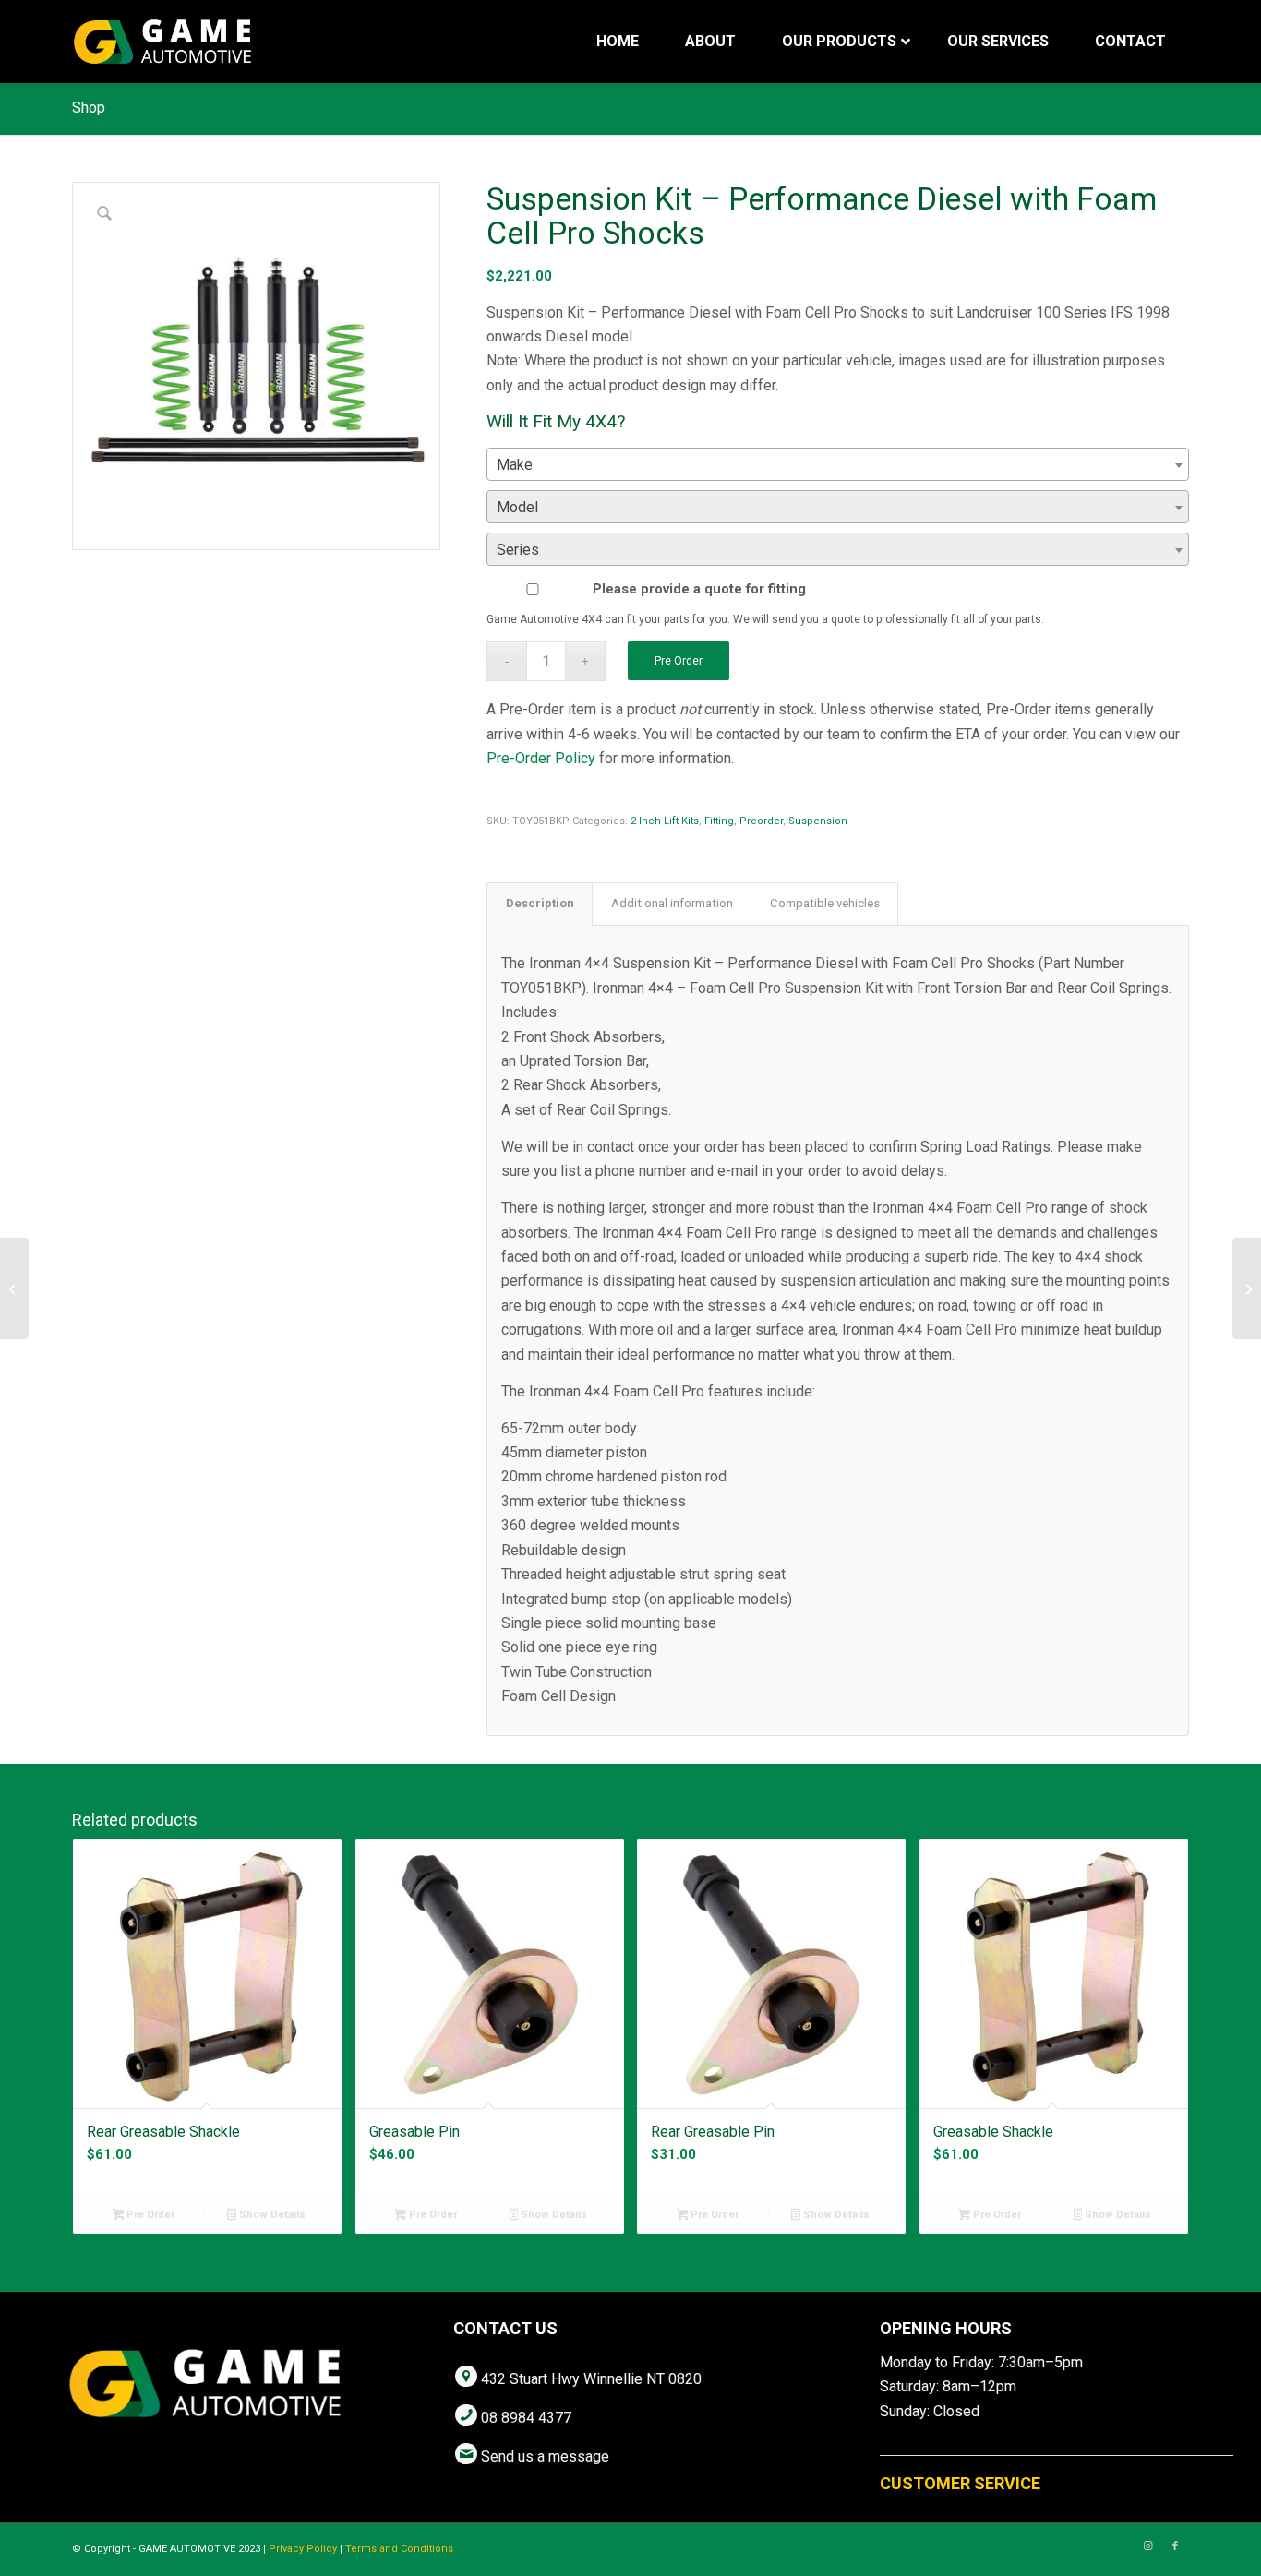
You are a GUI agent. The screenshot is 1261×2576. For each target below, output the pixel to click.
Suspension (818, 821)
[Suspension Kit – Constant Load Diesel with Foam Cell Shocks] (1247, 1288)
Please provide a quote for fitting (699, 589)
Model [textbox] (517, 507)
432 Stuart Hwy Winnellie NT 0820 (591, 2379)
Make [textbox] (515, 465)
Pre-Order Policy (541, 758)
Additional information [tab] (672, 903)
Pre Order (679, 661)
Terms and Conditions (399, 2549)
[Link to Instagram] (1147, 2546)
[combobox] (838, 464)
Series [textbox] (518, 550)
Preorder (761, 821)
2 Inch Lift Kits (665, 821)
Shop (89, 108)
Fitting (719, 821)
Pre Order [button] (149, 2215)
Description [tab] (540, 903)
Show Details (271, 2215)
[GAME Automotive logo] (162, 42)
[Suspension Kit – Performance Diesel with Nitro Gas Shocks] (14, 1288)
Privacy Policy (303, 2549)
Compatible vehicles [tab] (825, 903)
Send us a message (545, 2456)
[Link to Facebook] (1175, 2546)
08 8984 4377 (526, 2418)
